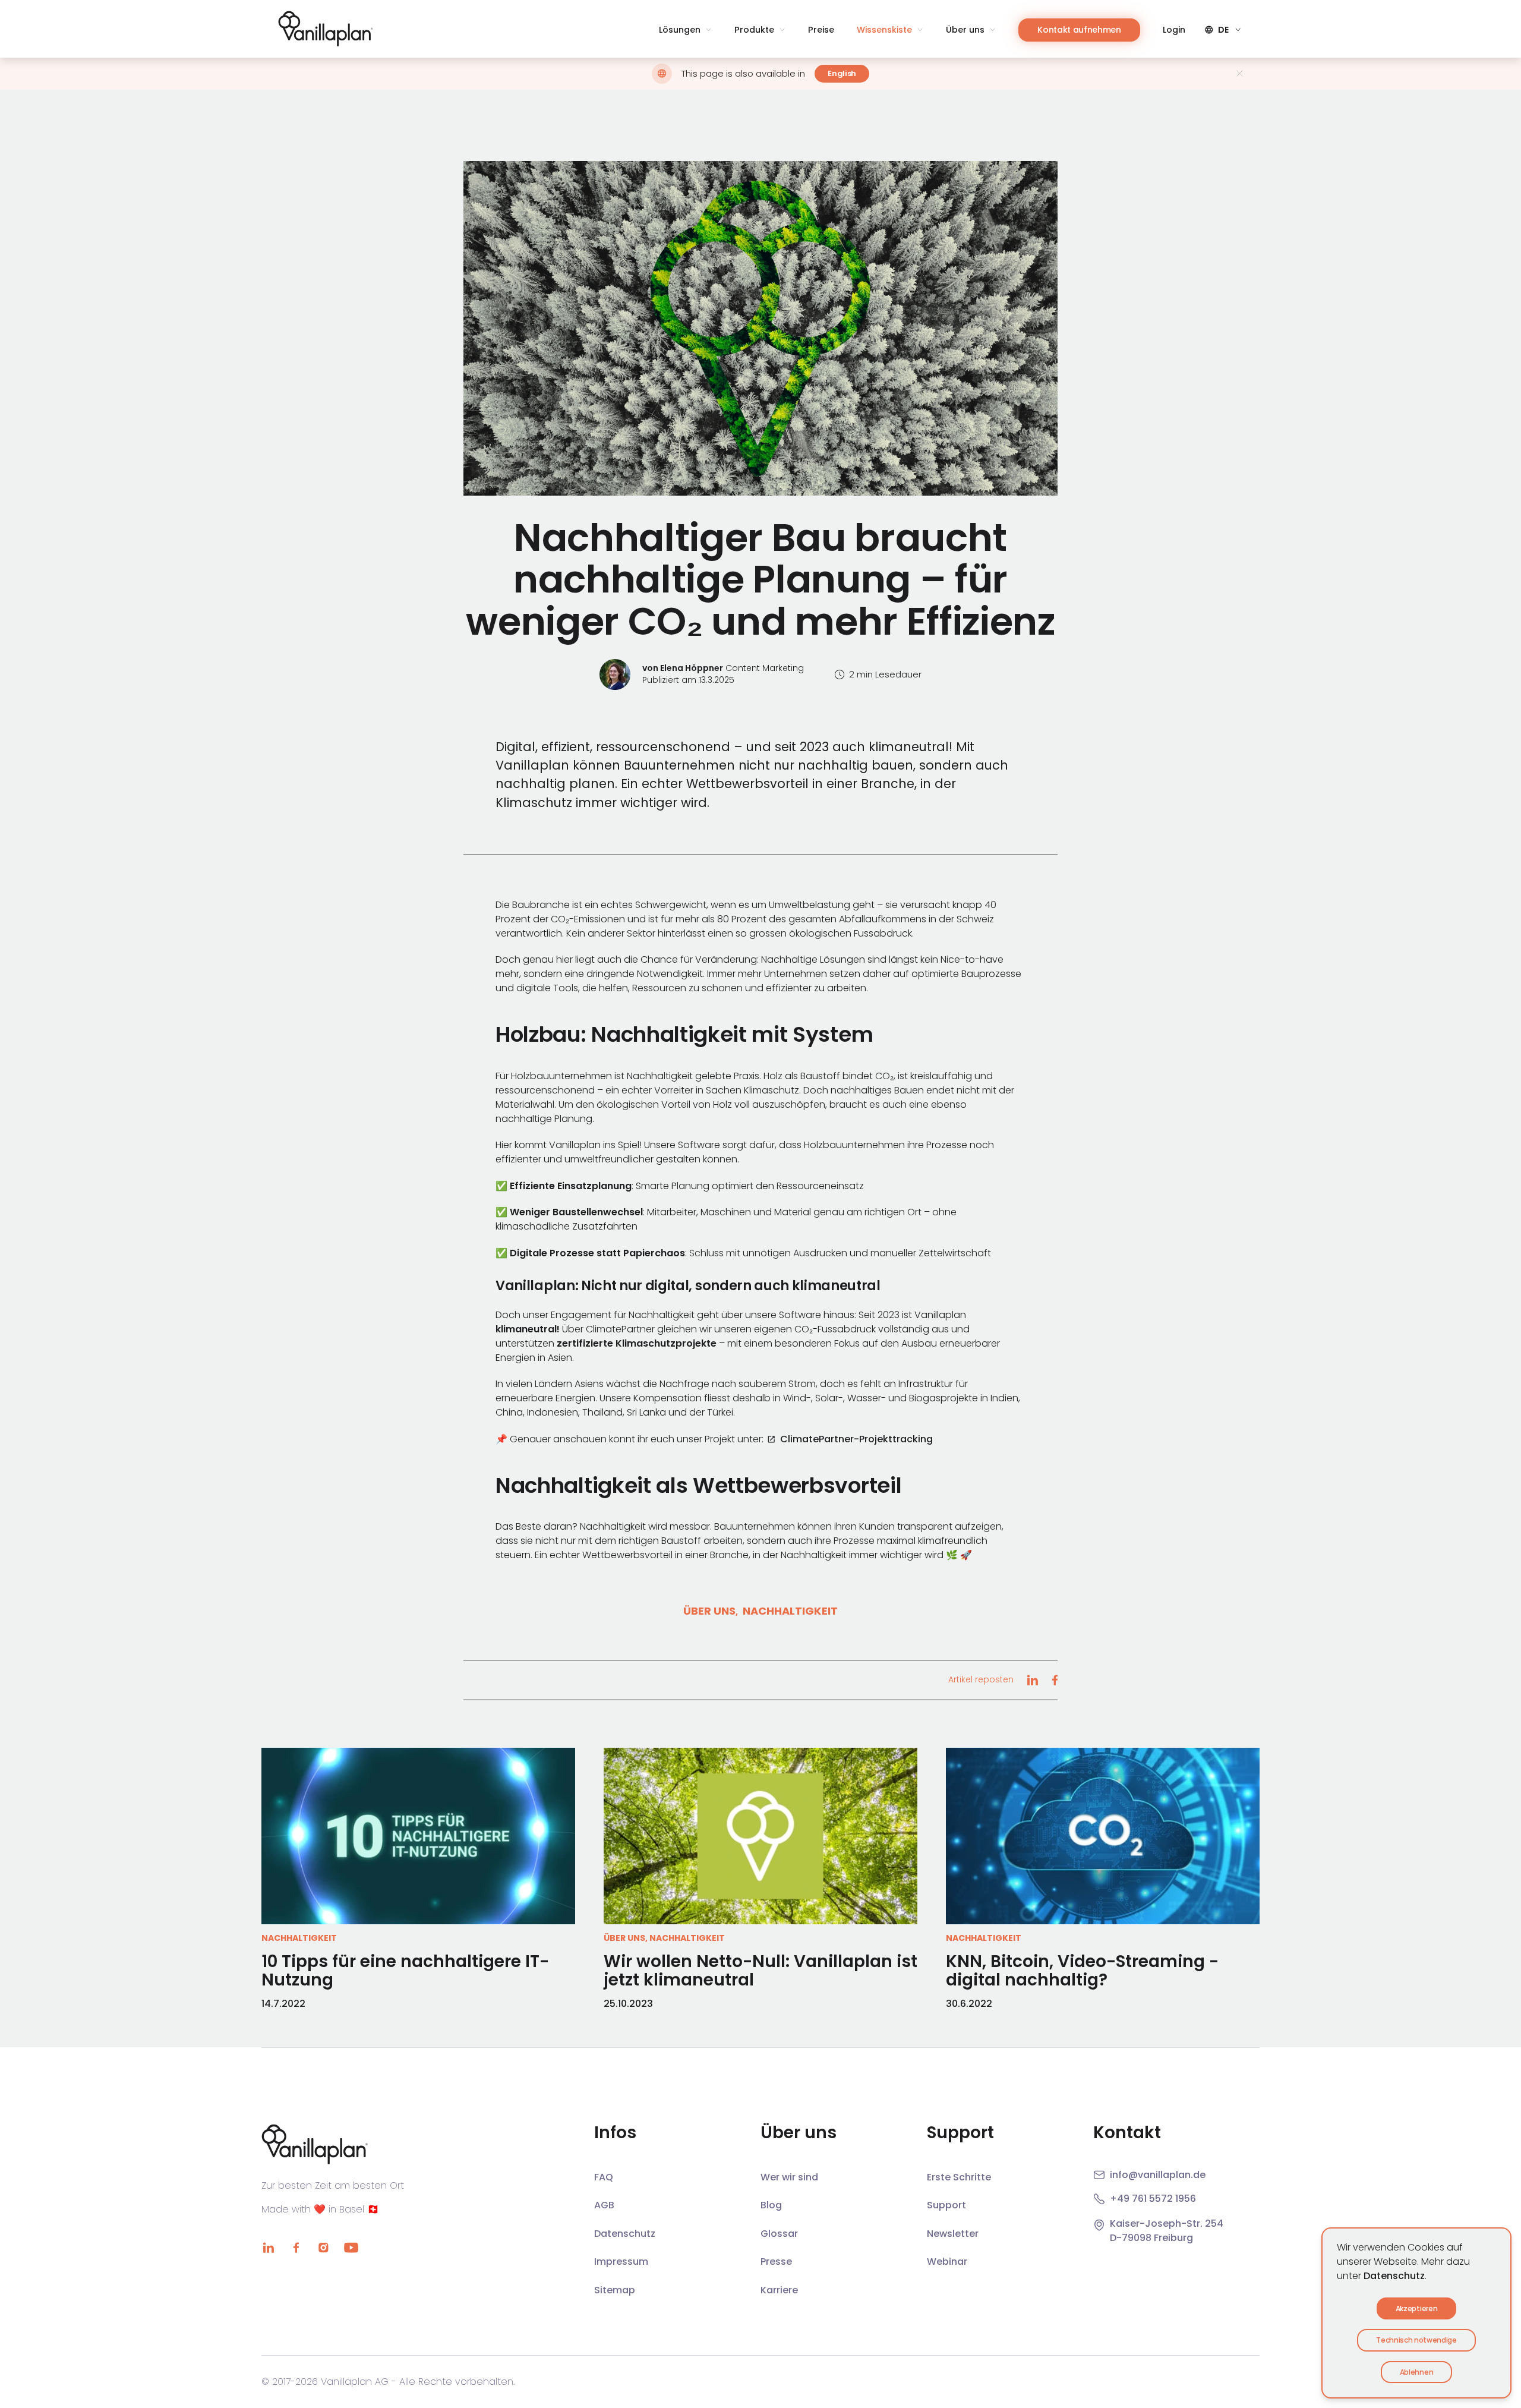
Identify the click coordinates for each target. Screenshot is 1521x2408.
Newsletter (953, 2234)
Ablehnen (1416, 2372)
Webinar (947, 2262)
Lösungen (680, 30)
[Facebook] (296, 2248)
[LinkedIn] (269, 2248)
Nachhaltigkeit (790, 1611)
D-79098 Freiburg (1151, 2238)
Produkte (754, 30)
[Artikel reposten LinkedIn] (1032, 1680)
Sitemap (615, 2290)
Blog (771, 2205)
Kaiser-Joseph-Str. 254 (1167, 2223)
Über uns (965, 30)
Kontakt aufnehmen (1079, 30)
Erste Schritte (959, 2177)
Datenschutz (1394, 2276)
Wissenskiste (884, 30)
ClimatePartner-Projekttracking (856, 1439)
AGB (604, 2205)
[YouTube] (351, 2248)
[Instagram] (323, 2248)
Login (1174, 30)
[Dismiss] (1240, 73)
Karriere (779, 2290)
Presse (776, 2262)
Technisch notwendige (1416, 2340)
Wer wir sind (789, 2177)
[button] (760, 328)
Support (946, 2205)
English (842, 73)
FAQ (604, 2177)
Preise (821, 30)
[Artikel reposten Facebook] (1055, 1680)
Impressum (621, 2262)
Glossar (779, 2234)
